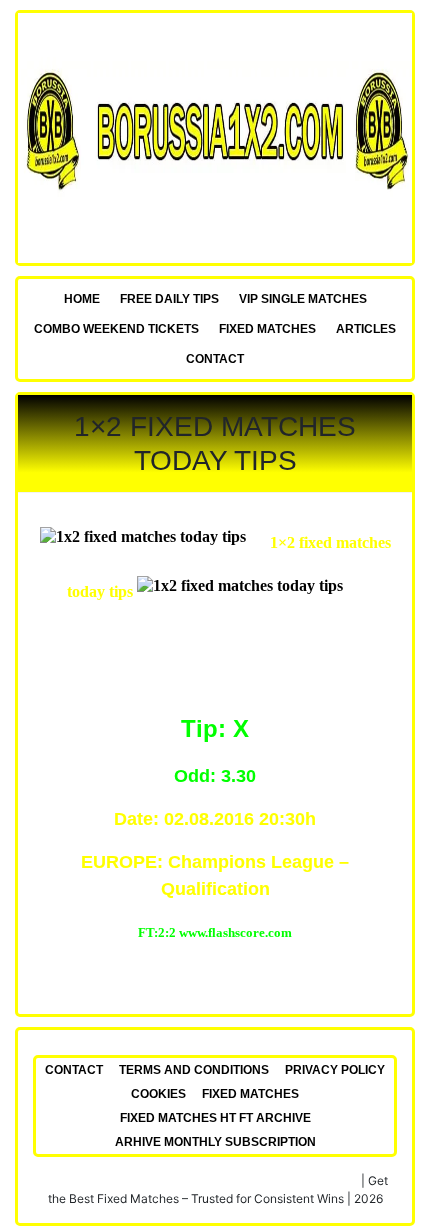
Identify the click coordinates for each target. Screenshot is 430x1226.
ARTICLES (366, 329)
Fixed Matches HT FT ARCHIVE (215, 1118)
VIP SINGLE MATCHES (303, 299)
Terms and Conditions (194, 1070)
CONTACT (215, 359)
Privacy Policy (335, 1070)
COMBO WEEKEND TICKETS (116, 329)
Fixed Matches (267, 329)
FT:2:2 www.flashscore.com (215, 932)
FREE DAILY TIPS (169, 299)
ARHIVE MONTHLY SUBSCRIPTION (215, 1142)
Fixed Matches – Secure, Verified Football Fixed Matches (200, 1180)
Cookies (158, 1094)
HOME (82, 299)
